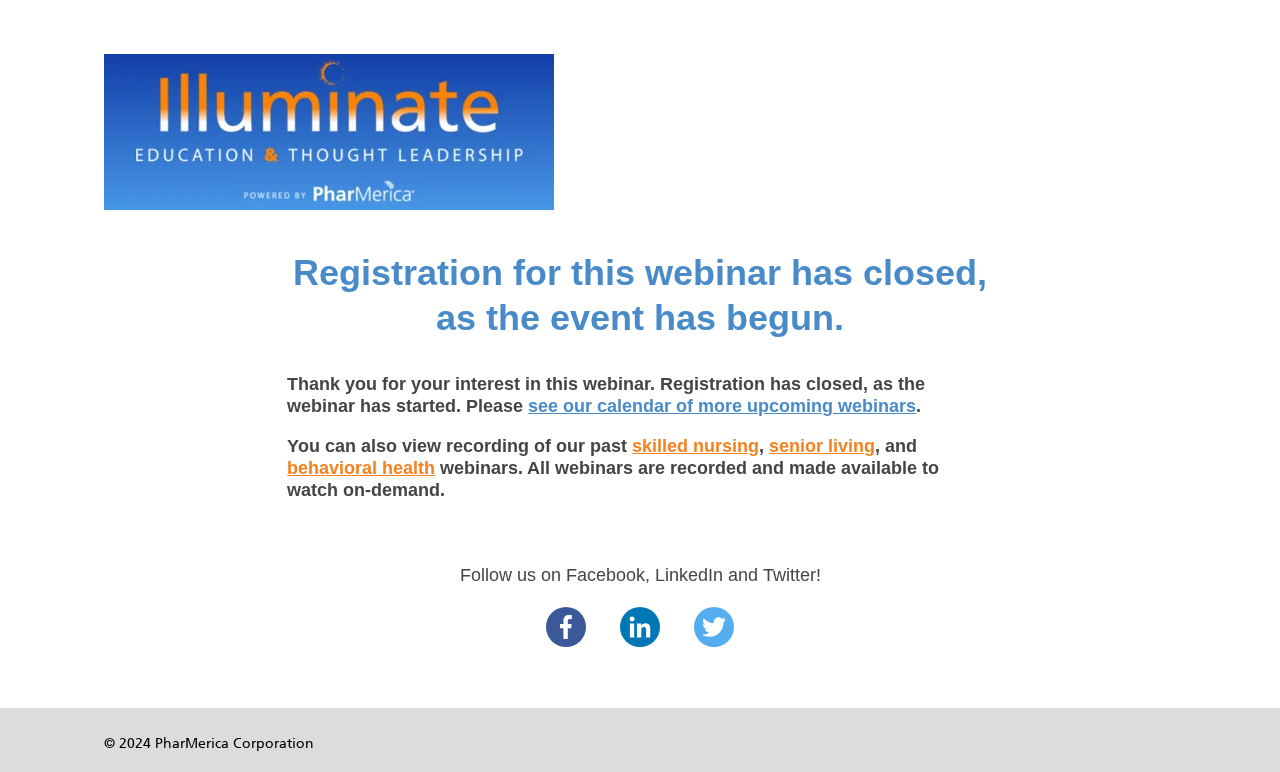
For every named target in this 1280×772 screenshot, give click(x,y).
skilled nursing (695, 446)
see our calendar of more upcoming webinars (722, 406)
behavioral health (361, 468)
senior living (822, 446)
